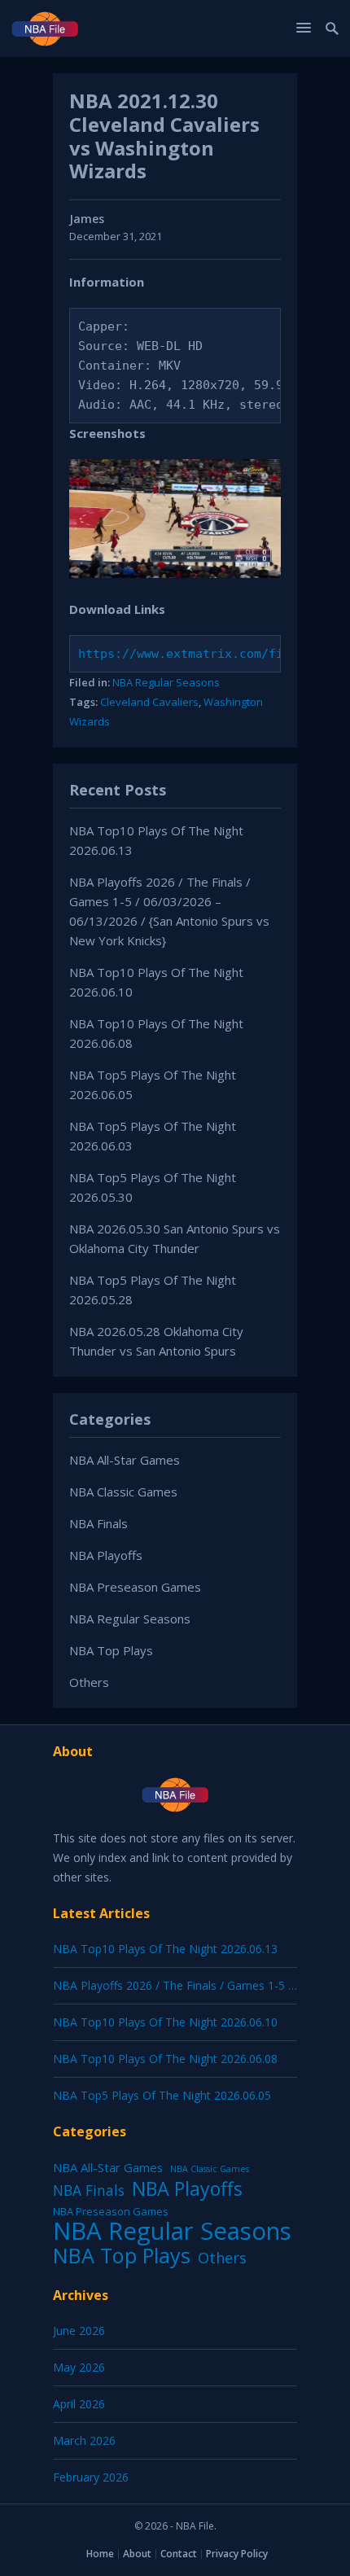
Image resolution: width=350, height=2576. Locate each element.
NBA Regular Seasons (166, 682)
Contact (179, 2554)
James (87, 219)
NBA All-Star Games (125, 1460)
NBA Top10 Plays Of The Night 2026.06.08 (165, 2059)
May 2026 (79, 2367)
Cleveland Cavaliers (149, 702)
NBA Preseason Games (135, 1587)
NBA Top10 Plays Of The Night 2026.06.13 (165, 1949)
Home (100, 2554)
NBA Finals (98, 1523)
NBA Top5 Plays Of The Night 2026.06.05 (162, 2095)
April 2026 (79, 2404)
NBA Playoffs (106, 1555)
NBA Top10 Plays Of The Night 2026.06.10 (165, 2022)
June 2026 (79, 2331)
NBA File (195, 2526)
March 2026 (84, 2440)
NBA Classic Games (123, 1492)
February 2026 (91, 2477)
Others (89, 1682)
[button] (306, 27)
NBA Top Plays (111, 1650)
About (137, 2554)
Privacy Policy (237, 2554)
